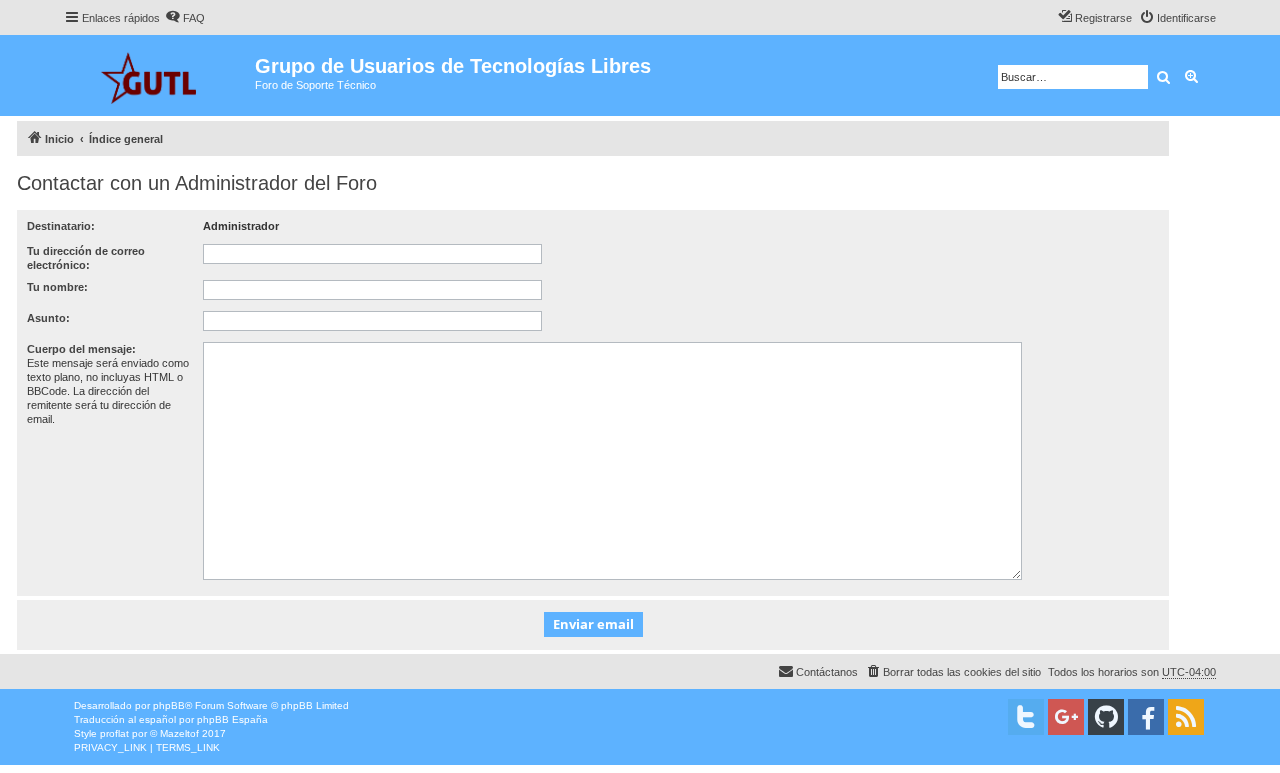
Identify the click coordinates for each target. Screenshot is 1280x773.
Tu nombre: (57, 287)
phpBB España (232, 719)
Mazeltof (179, 733)
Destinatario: (61, 226)
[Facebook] (1146, 717)
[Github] (1106, 717)
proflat (114, 733)
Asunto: (48, 318)
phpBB (169, 705)
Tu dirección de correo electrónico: (86, 258)
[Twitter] (1026, 717)
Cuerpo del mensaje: (81, 349)
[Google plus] (1066, 717)
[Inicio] (159, 75)
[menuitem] (185, 18)
